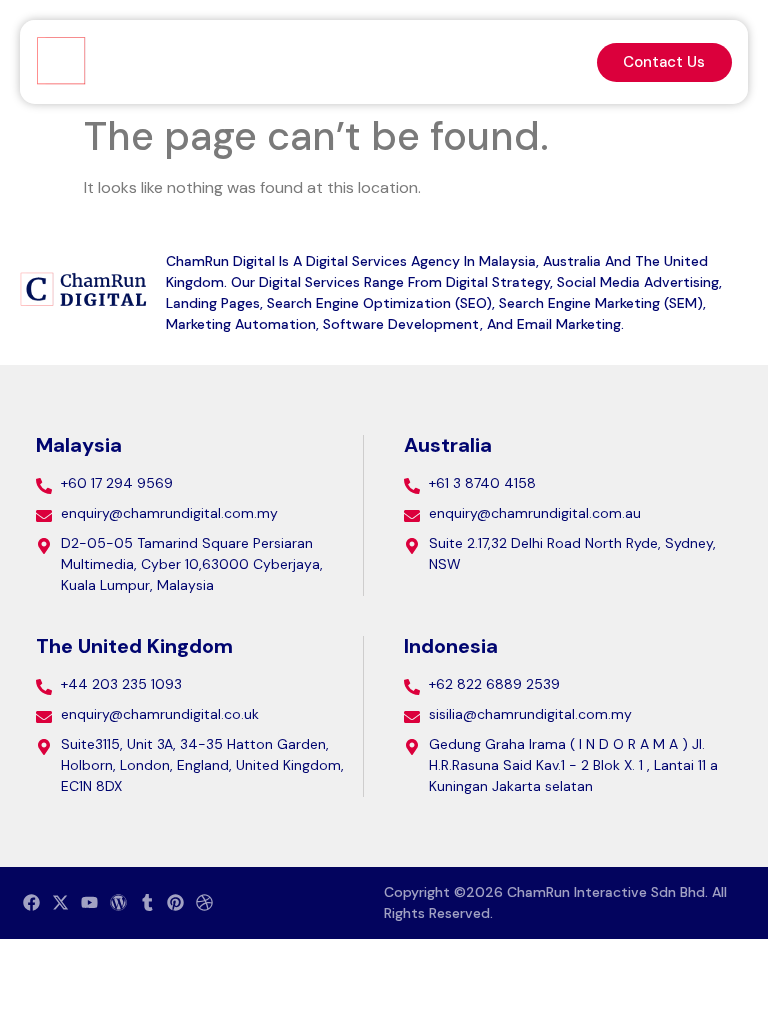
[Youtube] (90, 903)
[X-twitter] (61, 903)
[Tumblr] (147, 903)
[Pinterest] (176, 903)
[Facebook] (32, 903)
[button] (560, 62)
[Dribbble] (205, 903)
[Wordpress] (118, 903)
